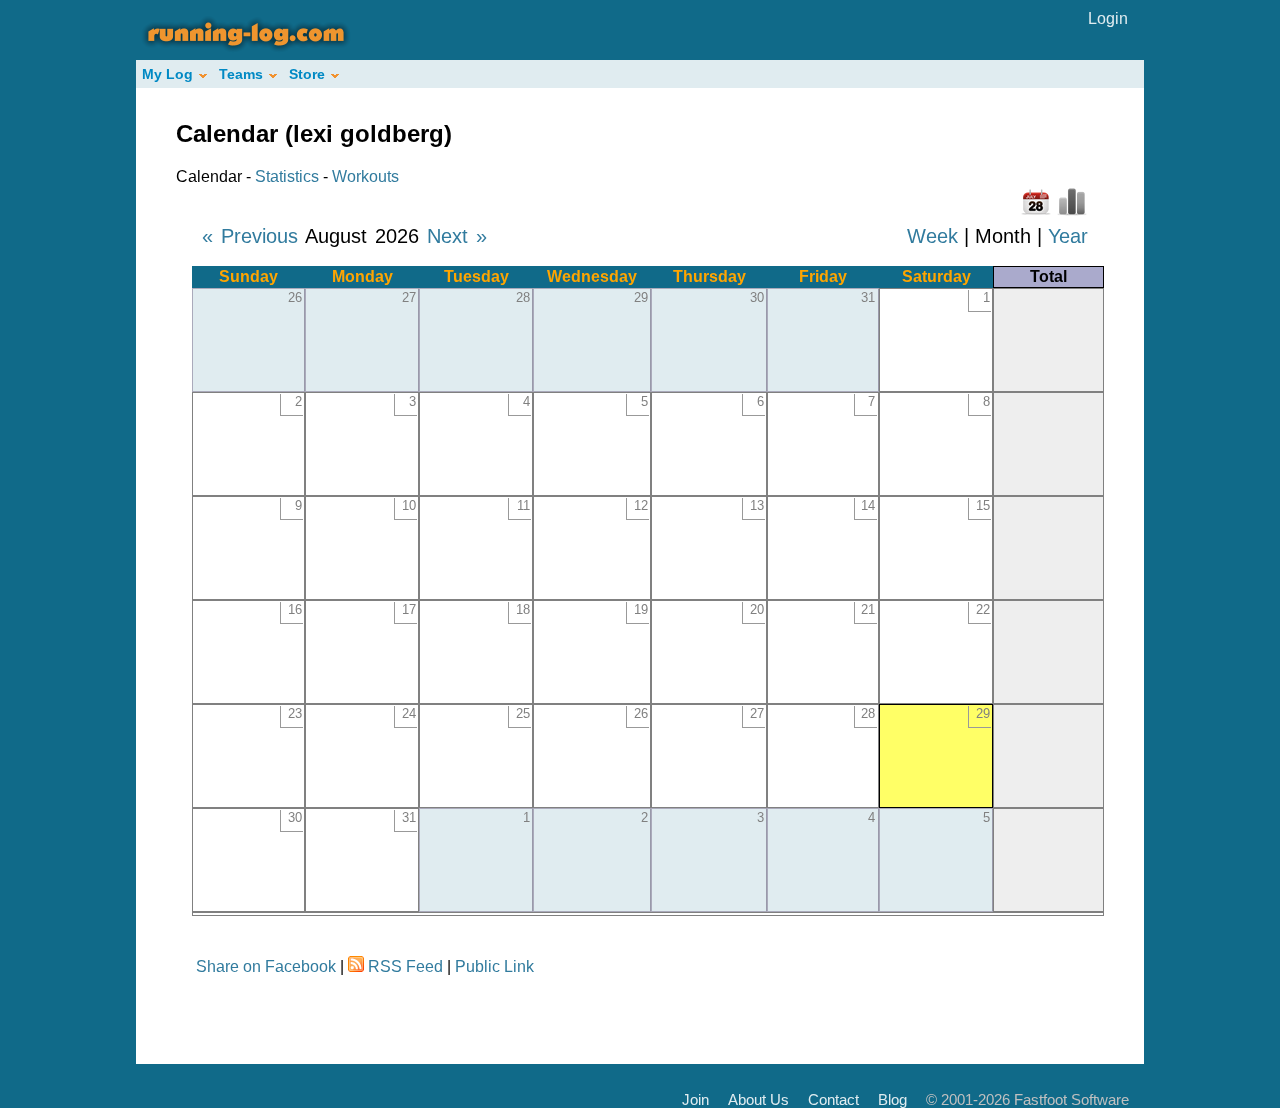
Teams (241, 74)
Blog (892, 1099)
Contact (833, 1099)
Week (932, 236)
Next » (457, 236)
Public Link (494, 966)
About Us (758, 1099)
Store (307, 74)
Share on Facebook (266, 966)
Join (695, 1099)
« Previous (250, 236)
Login (1108, 18)
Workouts (365, 176)
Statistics (287, 176)
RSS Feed (405, 966)
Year (1068, 236)
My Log (167, 74)
